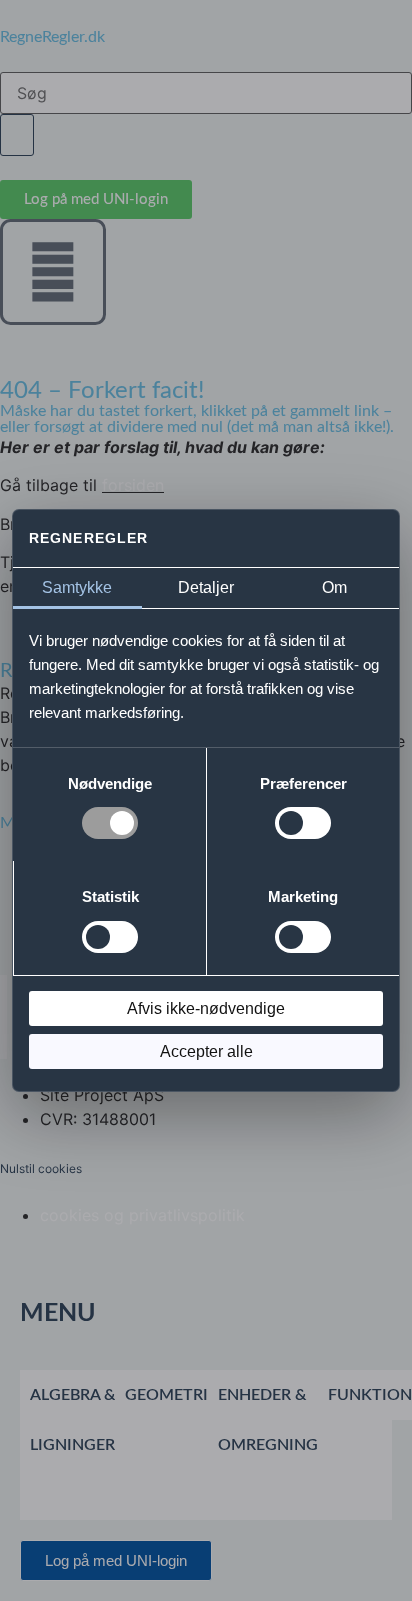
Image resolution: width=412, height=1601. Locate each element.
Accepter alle (206, 1051)
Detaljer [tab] (206, 587)
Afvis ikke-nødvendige (206, 1008)
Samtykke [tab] (77, 587)
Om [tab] (334, 587)
